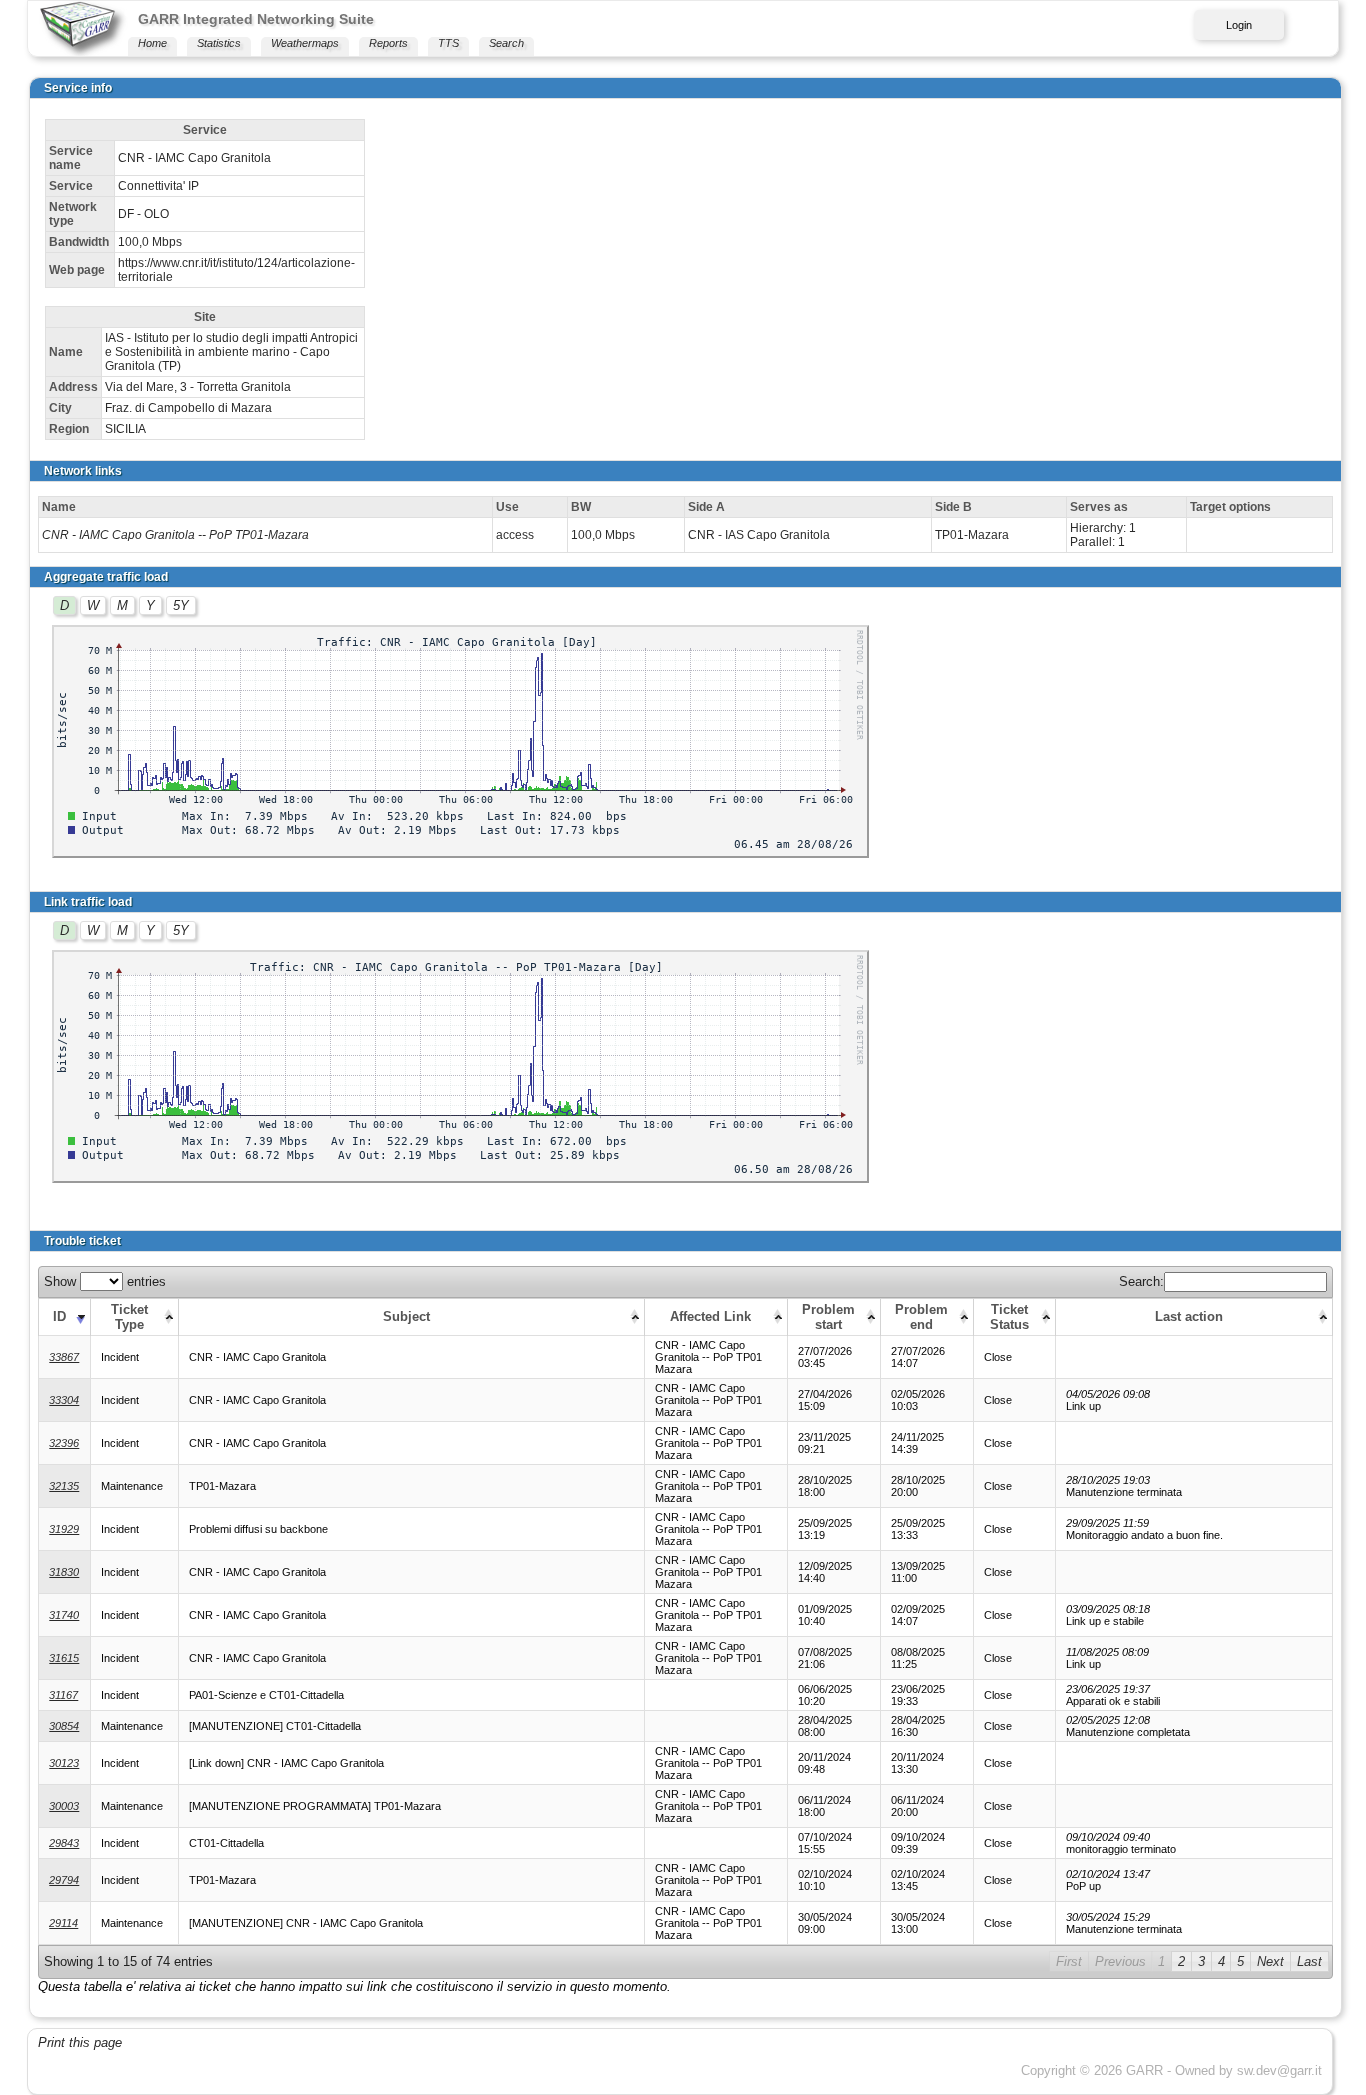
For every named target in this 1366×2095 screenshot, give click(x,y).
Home (152, 43)
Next (1270, 1961)
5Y (181, 605)
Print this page (80, 2042)
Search (506, 43)
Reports (388, 43)
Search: (1141, 1281)
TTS (448, 43)
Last (1309, 1961)
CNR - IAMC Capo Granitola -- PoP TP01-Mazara (175, 535)
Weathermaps (305, 43)
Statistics (219, 43)
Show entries (105, 1281)
